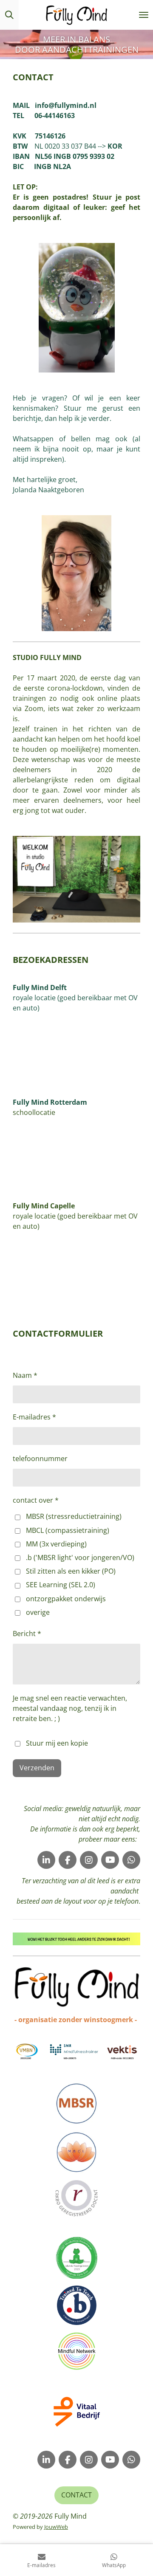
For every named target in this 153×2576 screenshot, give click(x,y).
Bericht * (27, 1634)
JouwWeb (56, 2527)
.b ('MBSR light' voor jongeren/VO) (80, 1557)
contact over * (36, 1500)
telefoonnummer (40, 1459)
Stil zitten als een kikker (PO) (71, 1571)
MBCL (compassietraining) (68, 1530)
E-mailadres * (34, 1417)
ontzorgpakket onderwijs (66, 1599)
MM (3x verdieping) (56, 1544)
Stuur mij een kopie (57, 1743)
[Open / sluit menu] (144, 15)
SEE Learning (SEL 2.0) (61, 1585)
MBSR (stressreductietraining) (74, 1516)
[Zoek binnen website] (9, 15)
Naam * (25, 1375)
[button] (133, 1940)
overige (38, 1612)
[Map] (76, 1050)
